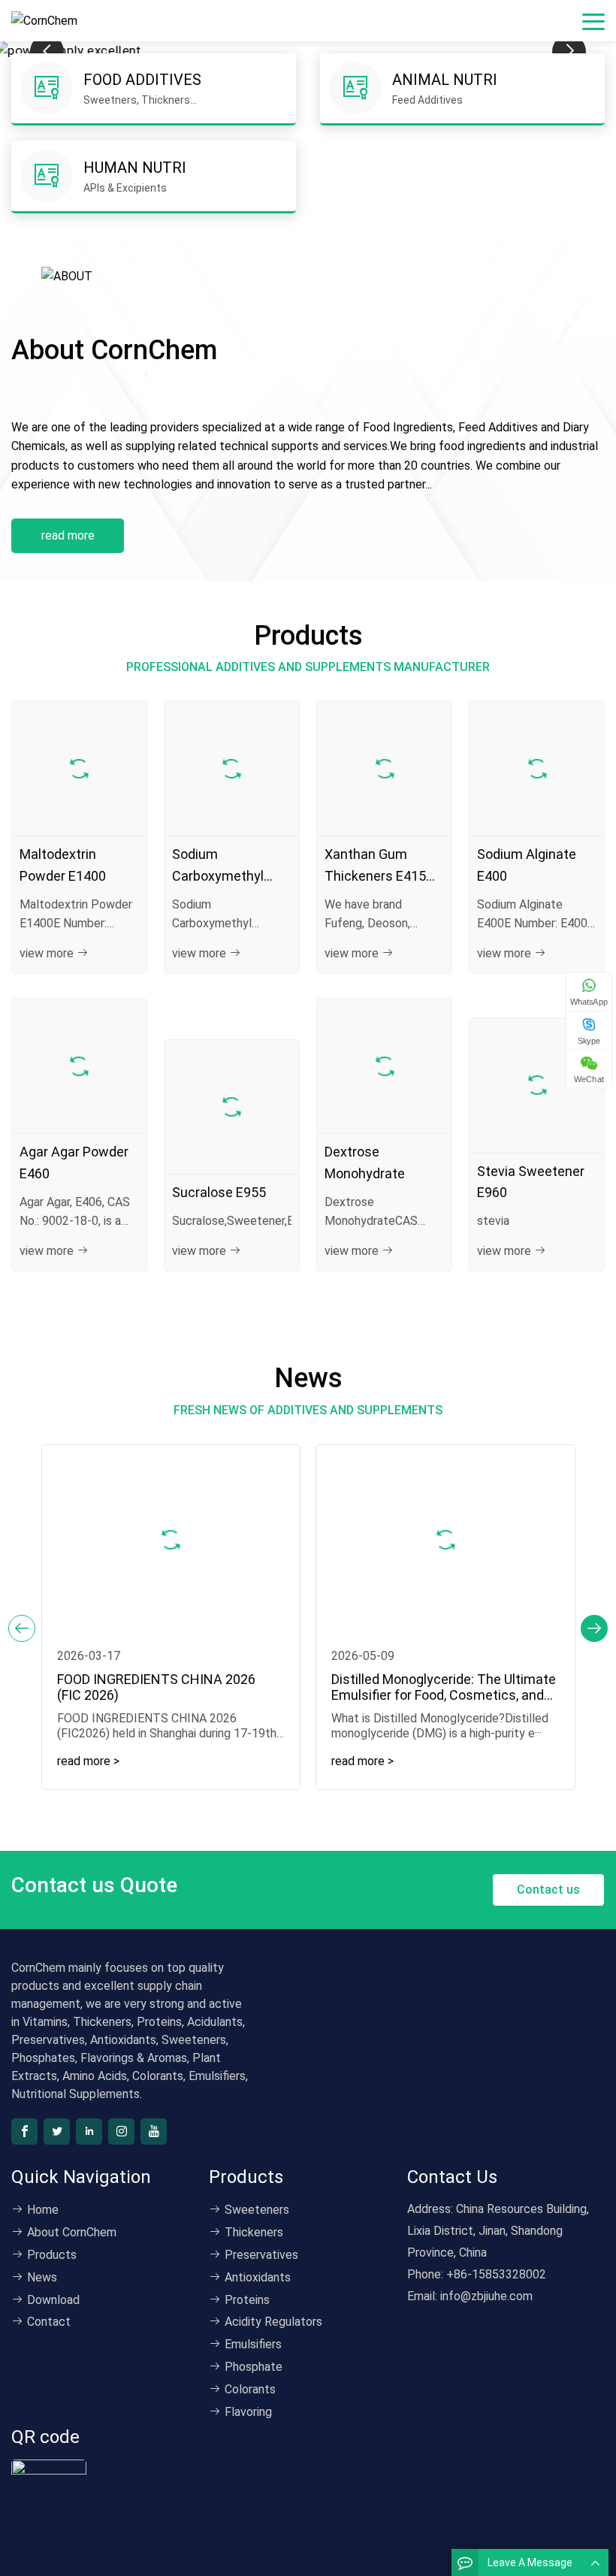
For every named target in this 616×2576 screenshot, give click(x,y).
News (42, 2277)
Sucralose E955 (219, 1192)
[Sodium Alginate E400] (537, 768)
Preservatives (261, 2255)
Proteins (247, 2300)
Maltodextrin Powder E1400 (63, 865)
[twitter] (57, 2132)
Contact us (548, 1890)
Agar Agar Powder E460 (74, 1163)
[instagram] (121, 2132)
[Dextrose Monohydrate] (384, 1066)
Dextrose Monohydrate (365, 1163)
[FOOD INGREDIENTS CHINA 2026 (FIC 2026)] (171, 1539)
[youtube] (154, 2132)
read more (68, 535)
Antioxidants (258, 2277)
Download (53, 2300)
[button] (594, 1628)
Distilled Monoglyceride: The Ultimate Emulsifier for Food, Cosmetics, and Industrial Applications (444, 1687)
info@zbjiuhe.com (486, 2296)
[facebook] (24, 2132)
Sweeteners (257, 2210)
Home (43, 2210)
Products (52, 2255)
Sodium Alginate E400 (527, 865)
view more (47, 953)
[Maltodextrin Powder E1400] (79, 768)
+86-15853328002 (496, 2274)
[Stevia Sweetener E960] (537, 1085)
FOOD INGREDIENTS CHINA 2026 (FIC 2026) (160, 1687)
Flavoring (248, 2412)
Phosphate (254, 2367)
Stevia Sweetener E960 (531, 1182)
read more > (88, 1761)
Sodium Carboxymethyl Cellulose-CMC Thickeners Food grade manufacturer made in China (222, 867)
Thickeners (254, 2232)
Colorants (250, 2389)
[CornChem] (48, 21)
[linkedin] (89, 2132)
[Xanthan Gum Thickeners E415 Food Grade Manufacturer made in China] (384, 768)
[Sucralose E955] (232, 1107)
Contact (49, 2322)
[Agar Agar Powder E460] (79, 1066)
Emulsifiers (253, 2344)
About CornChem (72, 2232)
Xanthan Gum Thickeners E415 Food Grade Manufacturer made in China (375, 867)
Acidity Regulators (273, 2322)
